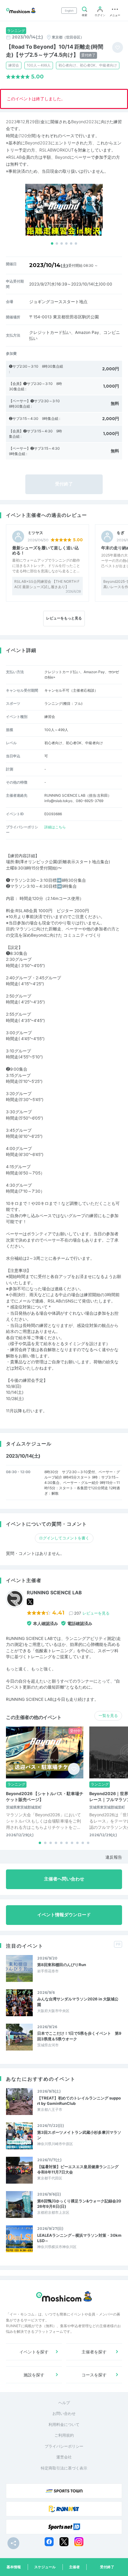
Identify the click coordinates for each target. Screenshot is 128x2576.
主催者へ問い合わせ (64, 1879)
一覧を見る (108, 1715)
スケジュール (45, 2567)
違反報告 (114, 1857)
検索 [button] (85, 15)
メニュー (115, 15)
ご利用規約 (64, 2435)
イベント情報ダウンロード (64, 1915)
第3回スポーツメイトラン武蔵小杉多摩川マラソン (79, 2135)
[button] (52, 243)
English (69, 11)
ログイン (100, 15)
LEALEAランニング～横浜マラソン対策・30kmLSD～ (79, 2238)
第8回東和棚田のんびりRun (62, 1965)
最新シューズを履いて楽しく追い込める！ (46, 550)
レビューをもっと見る (64, 618)
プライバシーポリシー (64, 2446)
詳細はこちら (55, 827)
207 (92, 1613)
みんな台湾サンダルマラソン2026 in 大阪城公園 (78, 2002)
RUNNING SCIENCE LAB (54, 1593)
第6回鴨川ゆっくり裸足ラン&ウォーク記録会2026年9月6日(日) (79, 2204)
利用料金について (64, 2424)
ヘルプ (64, 2403)
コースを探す (94, 2375)
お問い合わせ (64, 2413)
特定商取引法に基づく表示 (64, 2468)
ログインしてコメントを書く (64, 1538)
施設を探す (34, 2375)
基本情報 (14, 2567)
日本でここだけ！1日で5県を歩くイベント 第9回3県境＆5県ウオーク (79, 2036)
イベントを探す (34, 2352)
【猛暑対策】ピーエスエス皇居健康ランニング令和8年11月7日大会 (78, 2169)
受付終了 (107, 2567)
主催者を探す (94, 2352)
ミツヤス (35, 533)
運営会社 (64, 2457)
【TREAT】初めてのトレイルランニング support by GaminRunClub (79, 2101)
